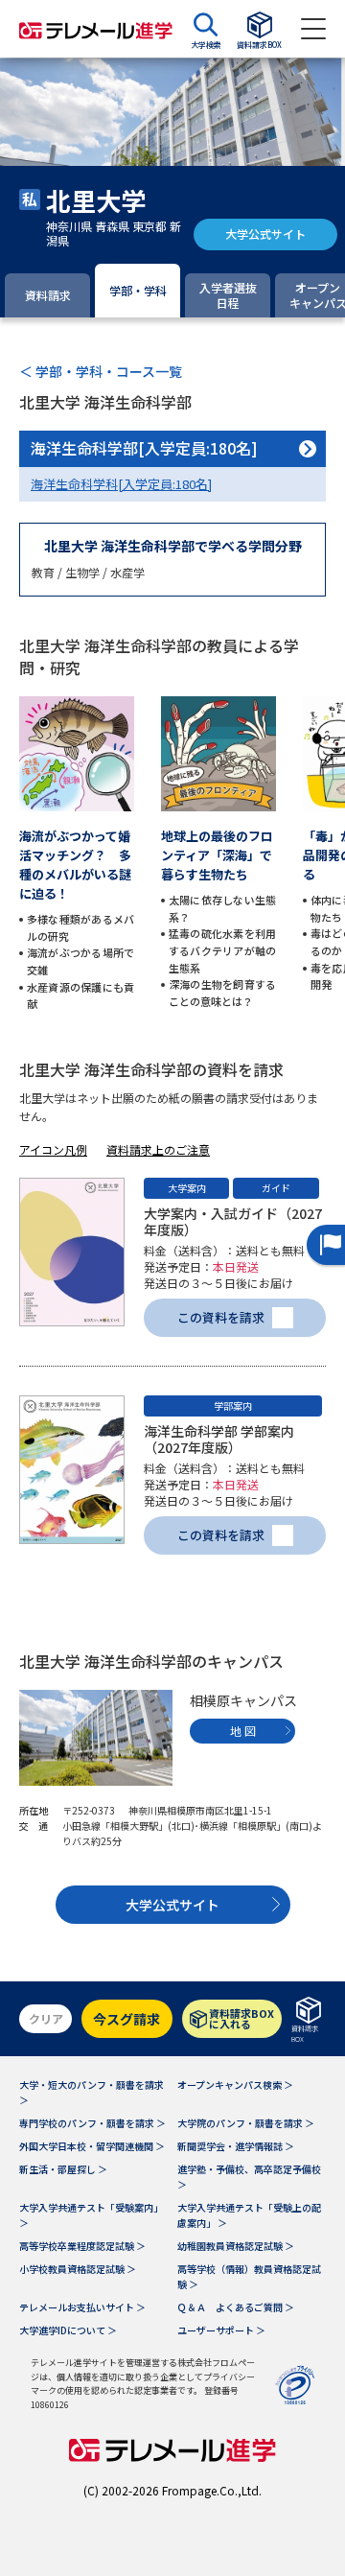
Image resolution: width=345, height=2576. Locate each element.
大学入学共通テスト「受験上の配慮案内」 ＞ (249, 2215)
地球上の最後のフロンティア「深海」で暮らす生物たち (217, 855)
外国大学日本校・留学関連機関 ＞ (92, 2146)
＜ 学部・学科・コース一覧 (101, 371)
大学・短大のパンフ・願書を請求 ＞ (92, 2092)
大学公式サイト (265, 234)
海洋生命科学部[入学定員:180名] (144, 448)
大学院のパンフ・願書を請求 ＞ (246, 2123)
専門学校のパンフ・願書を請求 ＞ (92, 2123)
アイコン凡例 (53, 1149)
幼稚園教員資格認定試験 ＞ (236, 2246)
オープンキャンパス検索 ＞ (235, 2084)
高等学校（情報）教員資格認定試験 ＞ (249, 2276)
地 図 (243, 1731)
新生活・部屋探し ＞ (63, 2169)
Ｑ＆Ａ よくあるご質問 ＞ (236, 2307)
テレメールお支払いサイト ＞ (82, 2307)
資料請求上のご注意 (158, 1149)
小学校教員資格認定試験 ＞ (78, 2269)
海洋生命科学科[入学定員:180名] (121, 484)
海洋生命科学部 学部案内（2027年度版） (219, 1439)
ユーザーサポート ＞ (221, 2330)
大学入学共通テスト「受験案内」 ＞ (91, 2215)
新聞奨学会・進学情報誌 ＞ (236, 2146)
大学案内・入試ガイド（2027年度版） (233, 1221)
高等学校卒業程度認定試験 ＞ (82, 2246)
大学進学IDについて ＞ (68, 2330)
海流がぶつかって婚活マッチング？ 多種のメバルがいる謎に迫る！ (75, 865)
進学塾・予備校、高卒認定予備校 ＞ (249, 2177)
